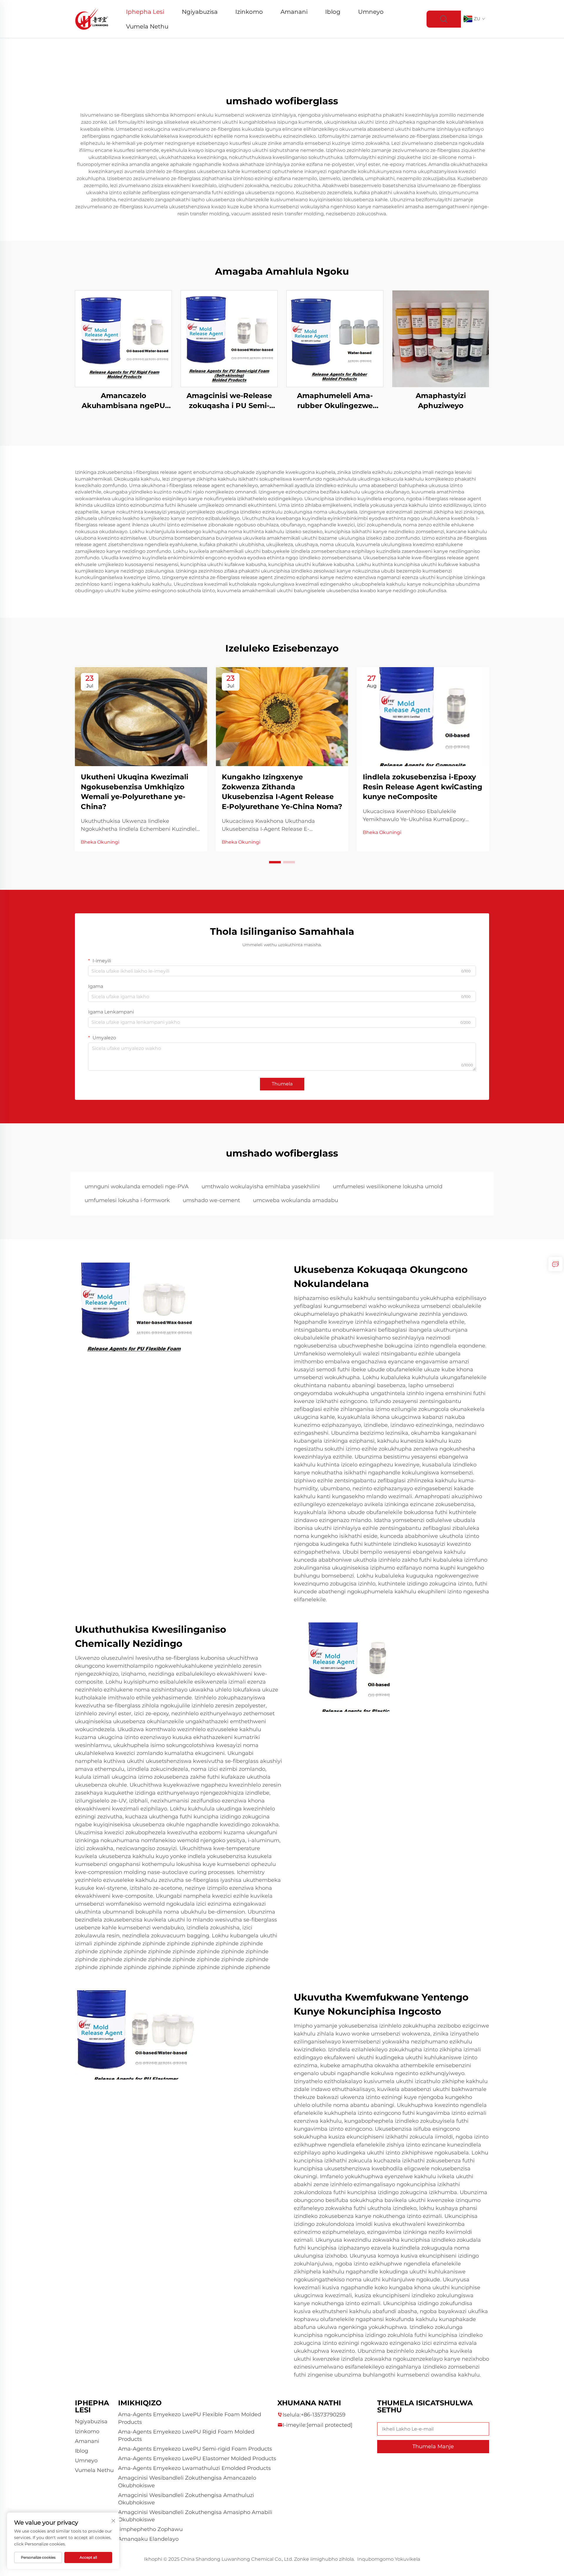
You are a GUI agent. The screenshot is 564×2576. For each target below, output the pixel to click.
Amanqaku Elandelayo (148, 2539)
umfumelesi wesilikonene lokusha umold (388, 1187)
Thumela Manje (433, 2446)
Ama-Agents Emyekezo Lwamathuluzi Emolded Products (194, 2468)
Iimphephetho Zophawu (150, 2529)
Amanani (294, 12)
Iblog (333, 12)
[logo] (92, 19)
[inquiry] (555, 1264)
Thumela (282, 1084)
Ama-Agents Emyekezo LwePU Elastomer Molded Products (197, 2458)
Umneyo (371, 12)
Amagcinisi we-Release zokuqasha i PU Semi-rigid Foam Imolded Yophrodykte (229, 401)
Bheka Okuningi (100, 842)
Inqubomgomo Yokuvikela (389, 2559)
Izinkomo (249, 12)
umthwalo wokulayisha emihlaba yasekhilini (261, 1187)
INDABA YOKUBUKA (124, 339)
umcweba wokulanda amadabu (296, 1200)
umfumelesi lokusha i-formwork (127, 1200)
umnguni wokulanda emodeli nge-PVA (137, 1187)
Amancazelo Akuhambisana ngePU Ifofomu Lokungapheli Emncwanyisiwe (123, 401)
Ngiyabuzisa (200, 12)
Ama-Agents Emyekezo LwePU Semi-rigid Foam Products (195, 2449)
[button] (275, 862)
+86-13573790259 (323, 2415)
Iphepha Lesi (145, 12)
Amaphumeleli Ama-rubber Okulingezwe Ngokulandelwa (335, 401)
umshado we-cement (211, 1200)
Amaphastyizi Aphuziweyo (441, 401)
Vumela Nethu (147, 26)
